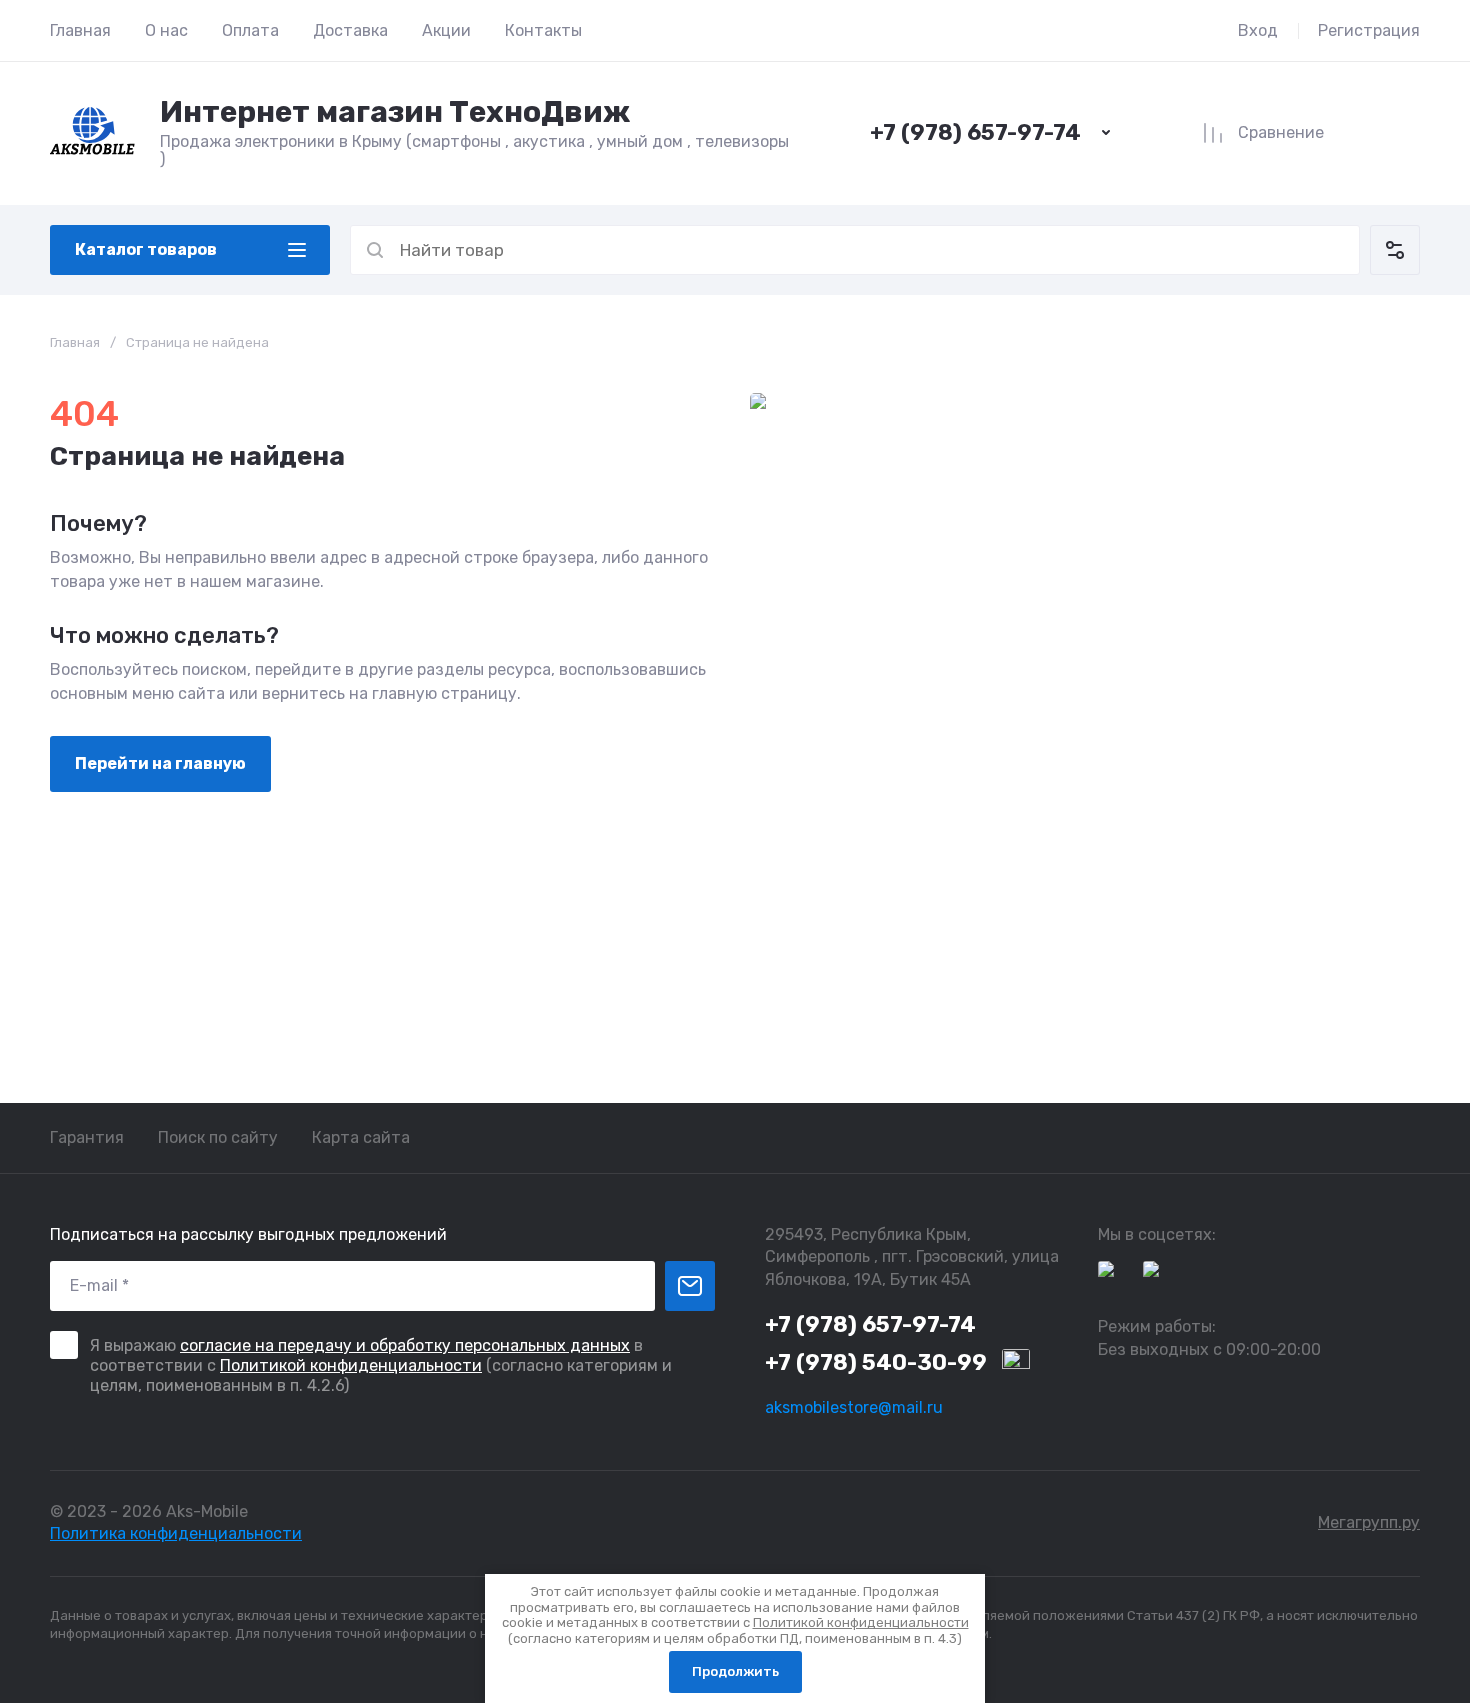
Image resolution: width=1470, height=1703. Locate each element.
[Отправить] (690, 1286)
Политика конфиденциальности (176, 1533)
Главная (80, 30)
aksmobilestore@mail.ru (854, 1407)
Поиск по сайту (218, 1137)
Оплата (250, 30)
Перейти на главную (160, 763)
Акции (446, 30)
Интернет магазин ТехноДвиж (395, 112)
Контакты (543, 30)
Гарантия (87, 1137)
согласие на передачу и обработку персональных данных (405, 1345)
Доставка (350, 30)
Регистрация (1369, 30)
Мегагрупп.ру (1369, 1522)
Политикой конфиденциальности (351, 1365)
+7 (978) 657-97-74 (975, 132)
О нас (166, 30)
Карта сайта (361, 1137)
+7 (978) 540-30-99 (876, 1362)
